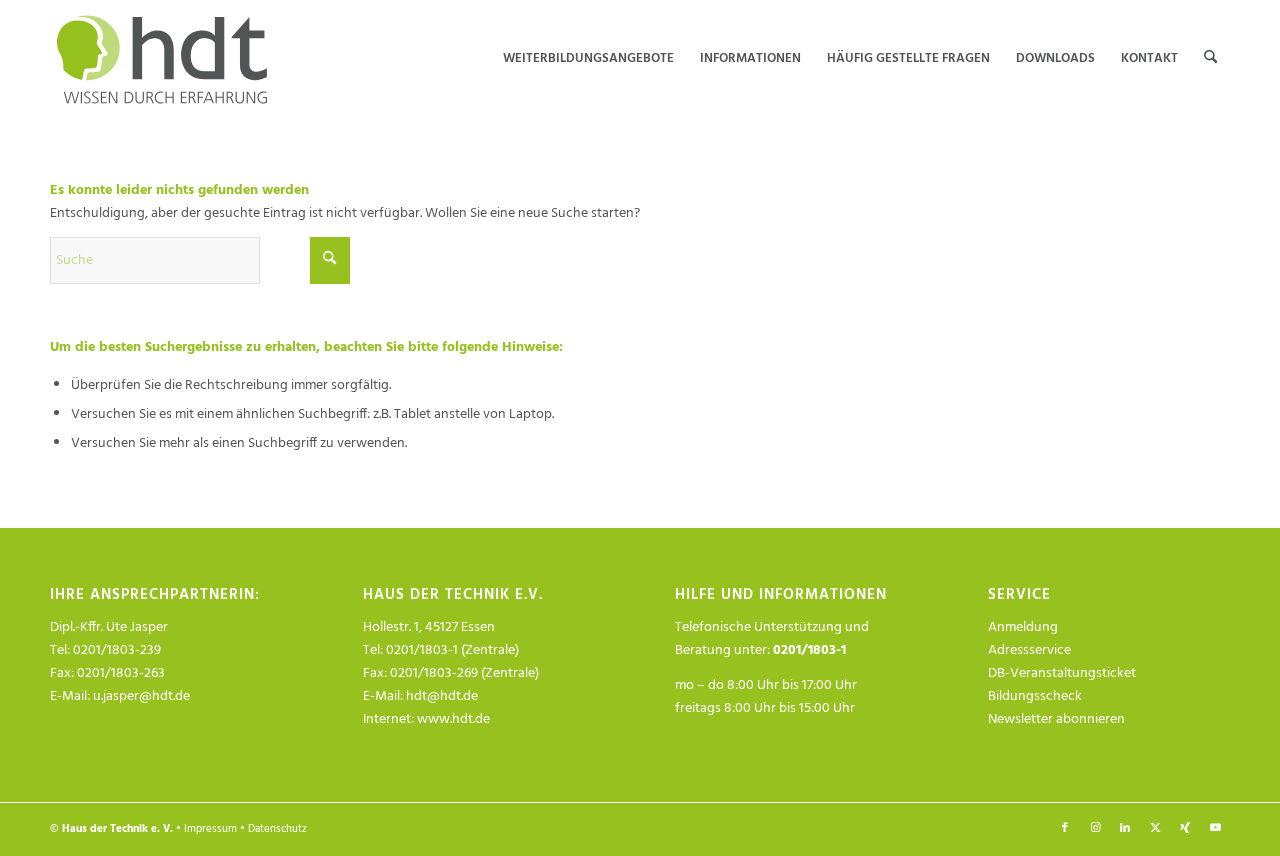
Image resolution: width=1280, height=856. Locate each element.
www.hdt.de (453, 719)
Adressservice (1029, 650)
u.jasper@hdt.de (141, 696)
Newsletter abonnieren (1056, 719)
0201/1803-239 (117, 650)
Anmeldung (1023, 627)
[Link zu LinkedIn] (1125, 828)
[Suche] (1210, 59)
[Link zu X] (1155, 828)
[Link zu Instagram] (1095, 828)
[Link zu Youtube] (1215, 828)
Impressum (210, 829)
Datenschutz (277, 829)
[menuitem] (588, 59)
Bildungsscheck (1035, 696)
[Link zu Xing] (1185, 828)
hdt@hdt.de (442, 696)
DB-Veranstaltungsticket (1062, 673)
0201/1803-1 (809, 650)
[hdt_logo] (165, 59)
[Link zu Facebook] (1065, 828)
